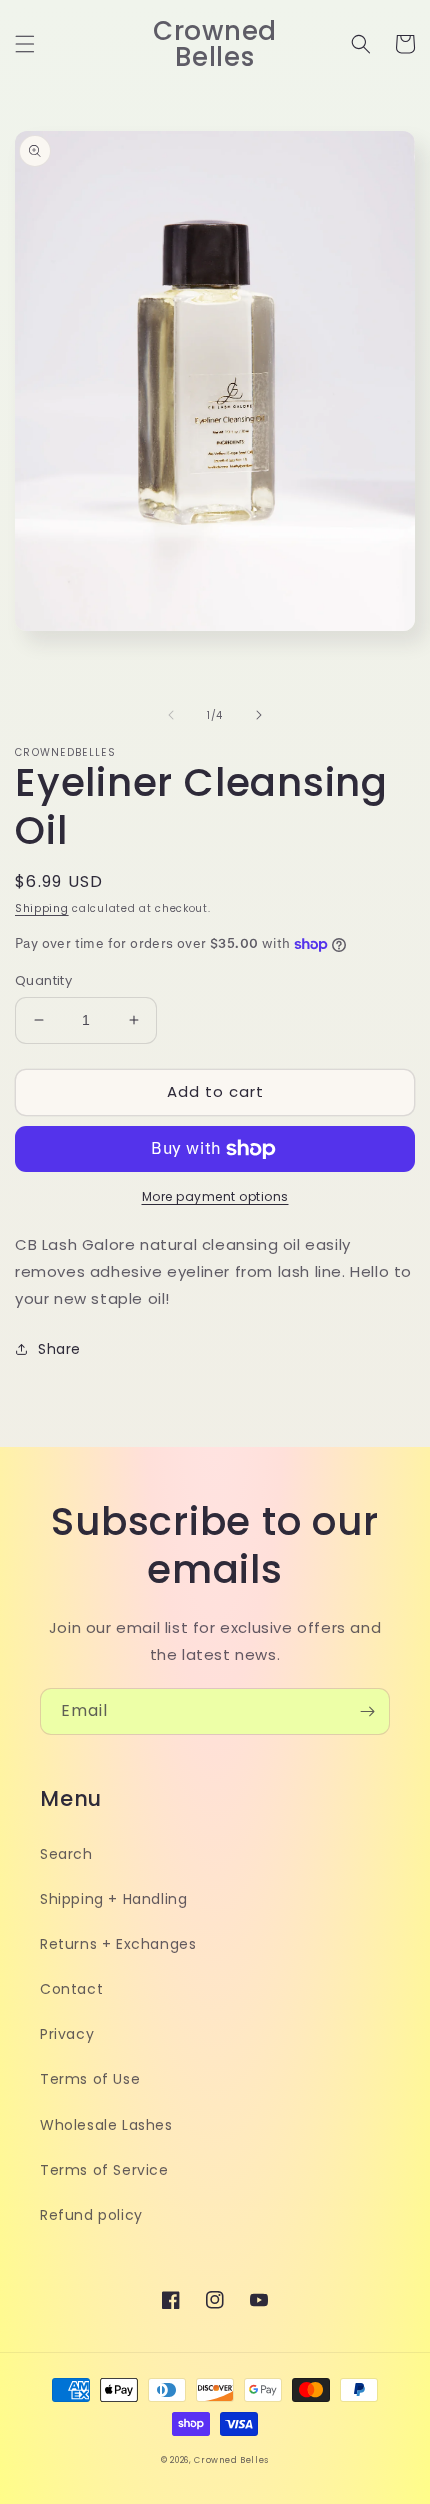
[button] (25, 44)
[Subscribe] (367, 1711)
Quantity (43, 980)
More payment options (215, 1196)
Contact (71, 1989)
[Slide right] (259, 715)
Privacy (67, 2034)
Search (66, 1854)
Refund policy (91, 2215)
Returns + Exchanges (118, 1944)
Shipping (42, 908)
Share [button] (59, 1349)
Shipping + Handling (113, 1899)
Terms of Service (104, 2170)
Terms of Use (90, 2079)
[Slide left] (171, 715)
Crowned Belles (231, 2460)
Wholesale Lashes (106, 2125)
